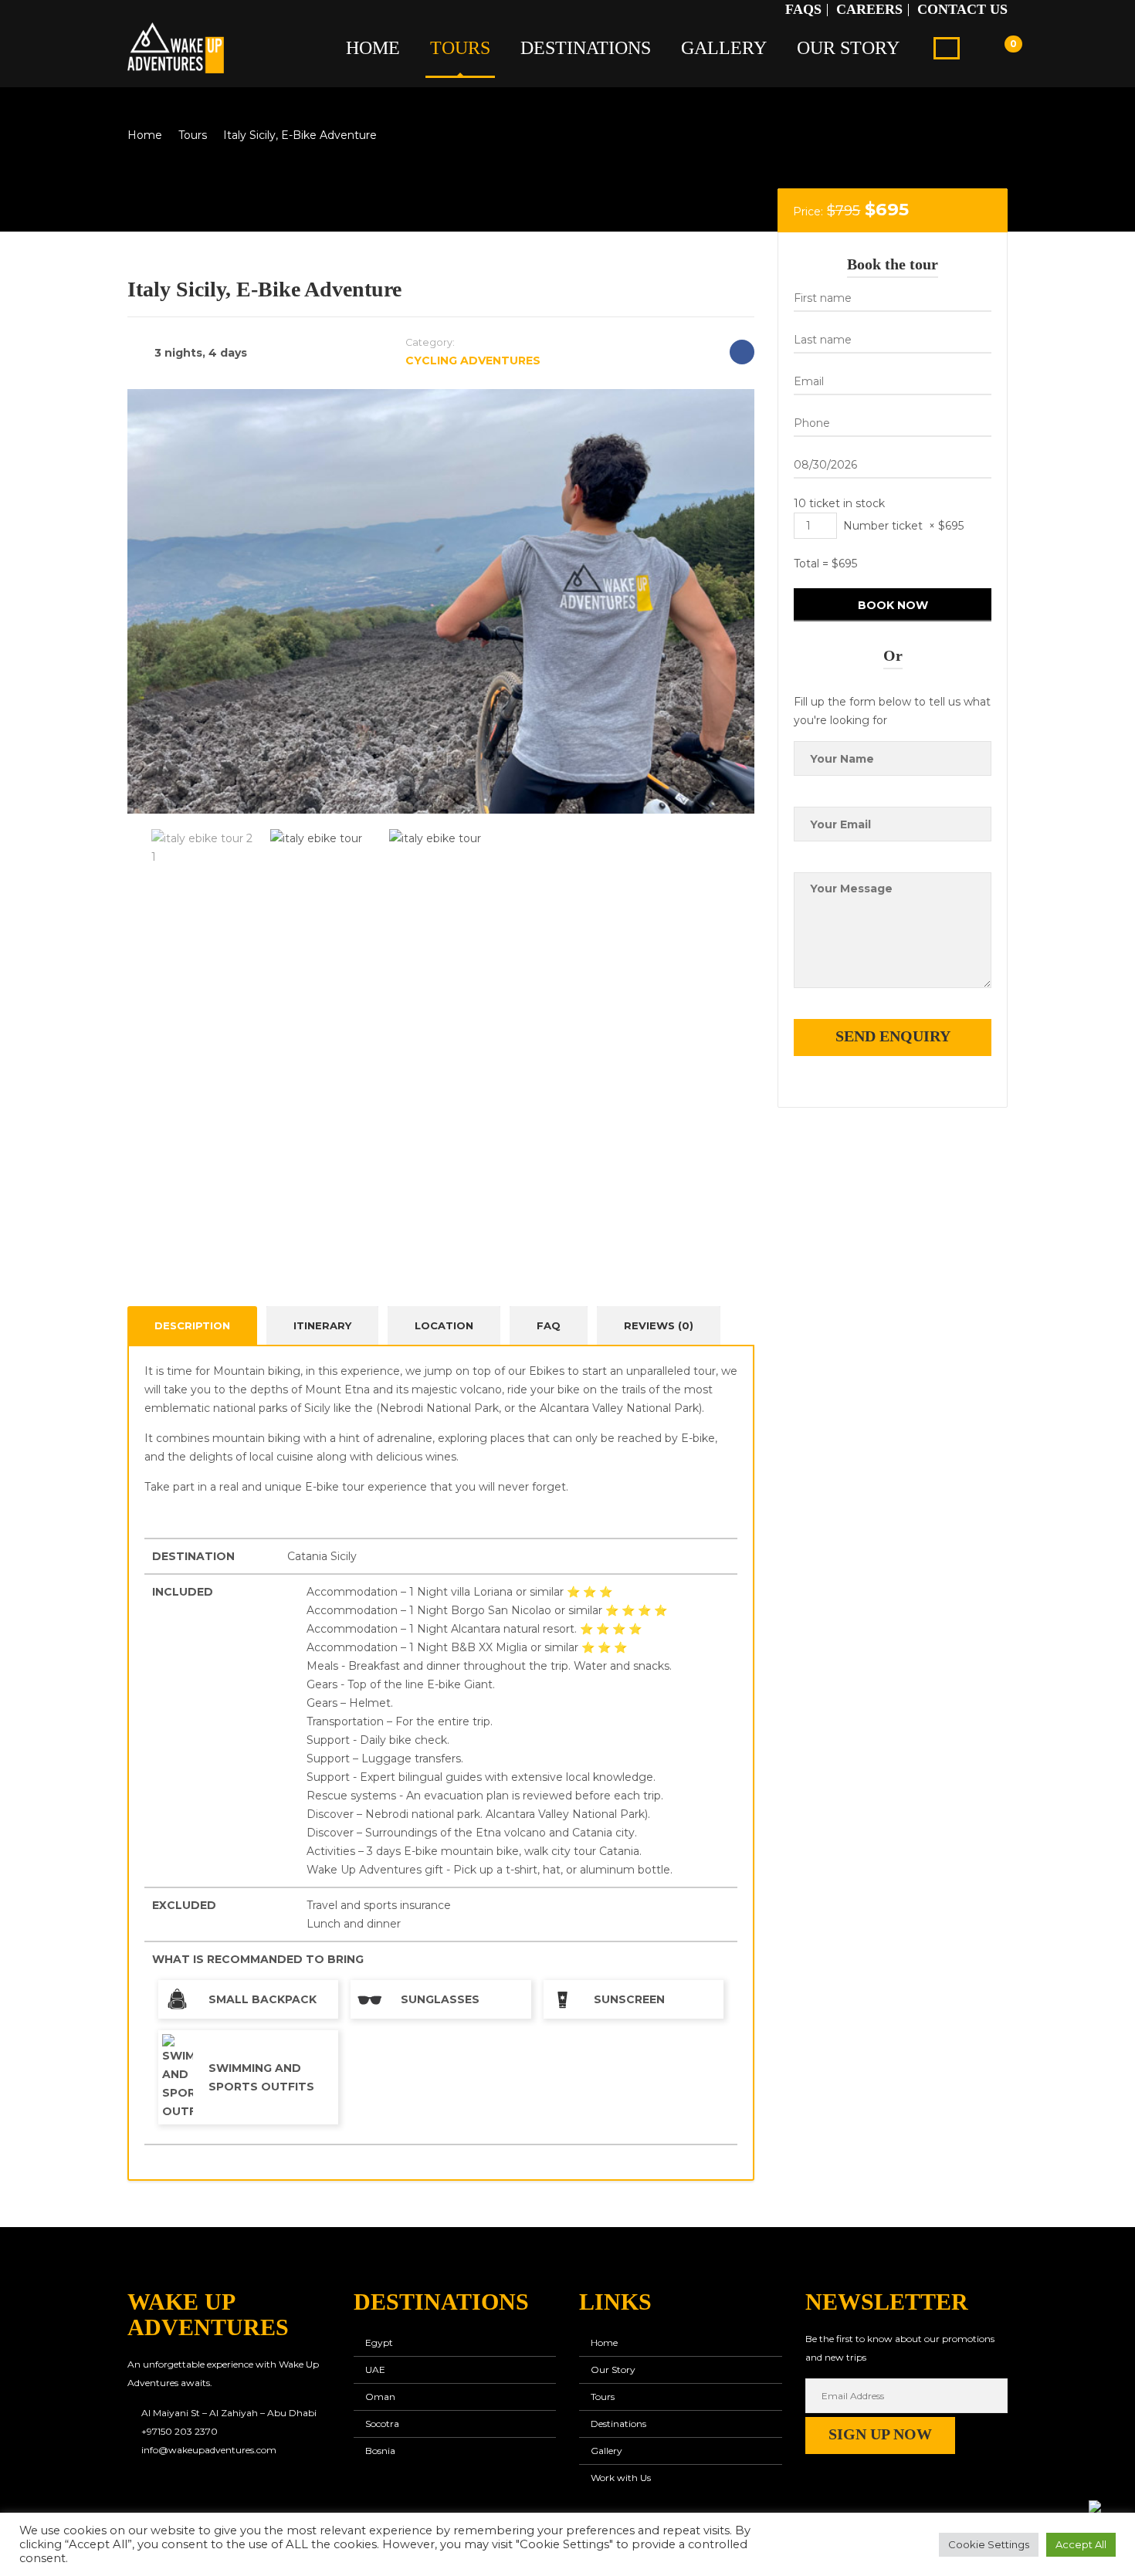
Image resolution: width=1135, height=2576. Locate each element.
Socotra (382, 2424)
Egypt (379, 2342)
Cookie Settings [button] (989, 2544)
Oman (380, 2397)
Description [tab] (192, 1325)
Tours (460, 48)
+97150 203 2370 (180, 2431)
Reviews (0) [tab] (659, 1325)
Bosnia (380, 2451)
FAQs (803, 9)
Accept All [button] (1081, 2544)
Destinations (586, 48)
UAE (375, 2370)
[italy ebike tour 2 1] (441, 605)
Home (373, 48)
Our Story (848, 48)
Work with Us (621, 2478)
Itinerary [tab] (322, 1325)
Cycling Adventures (473, 361)
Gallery (724, 48)
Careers (869, 9)
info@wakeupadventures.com (209, 2450)
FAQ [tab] (549, 1325)
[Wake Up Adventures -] (176, 46)
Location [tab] (444, 1325)
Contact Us (962, 9)
